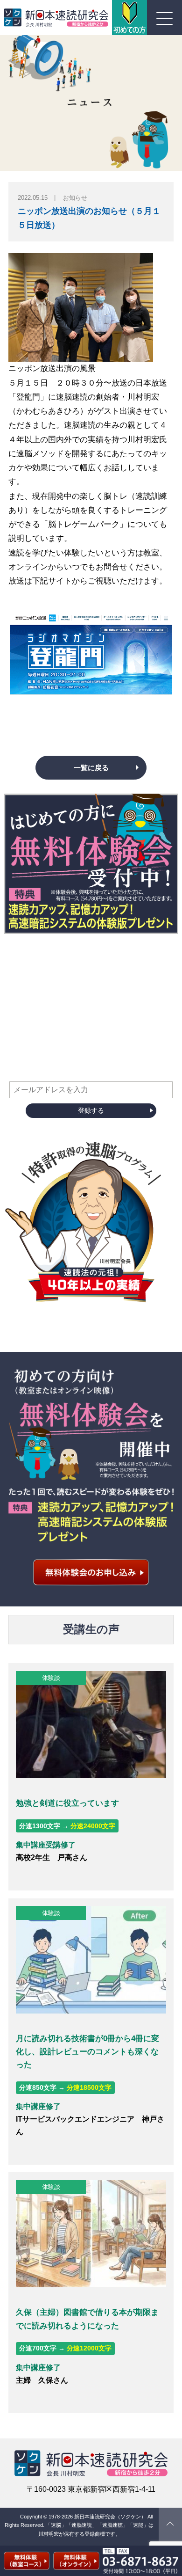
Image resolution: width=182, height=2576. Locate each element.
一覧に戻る (91, 768)
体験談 (51, 1678)
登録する (91, 1110)
